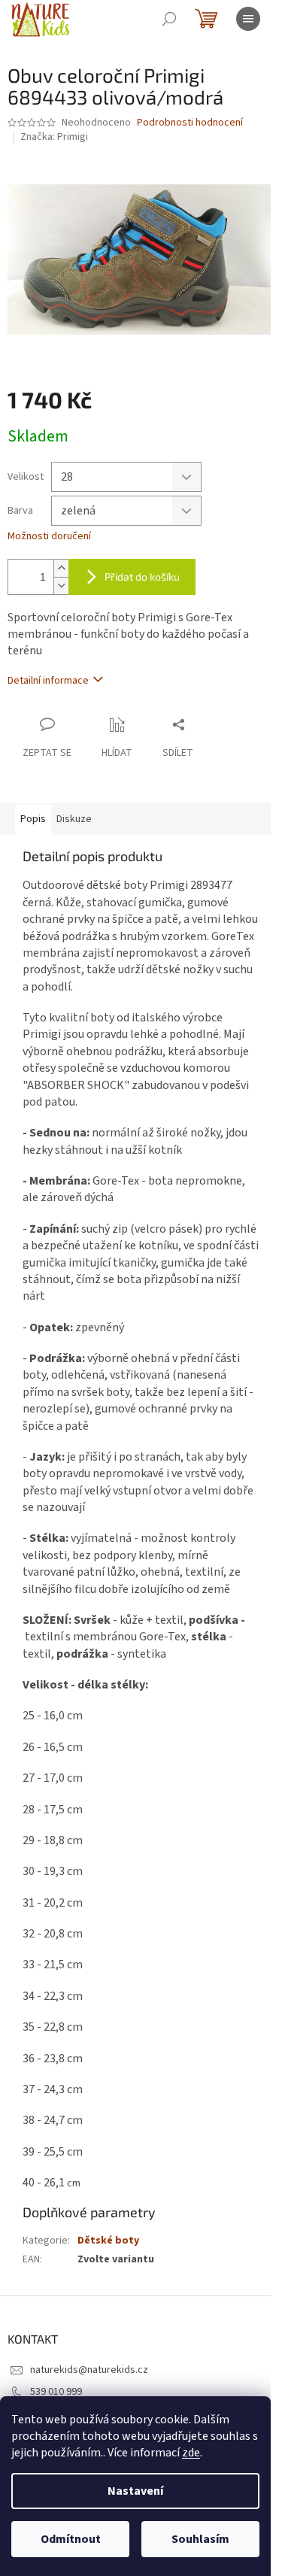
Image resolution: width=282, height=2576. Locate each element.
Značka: (54, 137)
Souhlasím (200, 2539)
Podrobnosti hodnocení (190, 123)
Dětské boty (108, 2241)
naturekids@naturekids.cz (89, 2370)
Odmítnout (71, 2539)
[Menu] (248, 19)
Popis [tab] (33, 819)
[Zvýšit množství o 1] (61, 568)
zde (191, 2453)
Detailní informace (48, 681)
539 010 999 (56, 2392)
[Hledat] (169, 19)
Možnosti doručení (49, 537)
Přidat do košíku (142, 576)
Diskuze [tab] (74, 819)
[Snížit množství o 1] (61, 586)
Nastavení (135, 2491)
